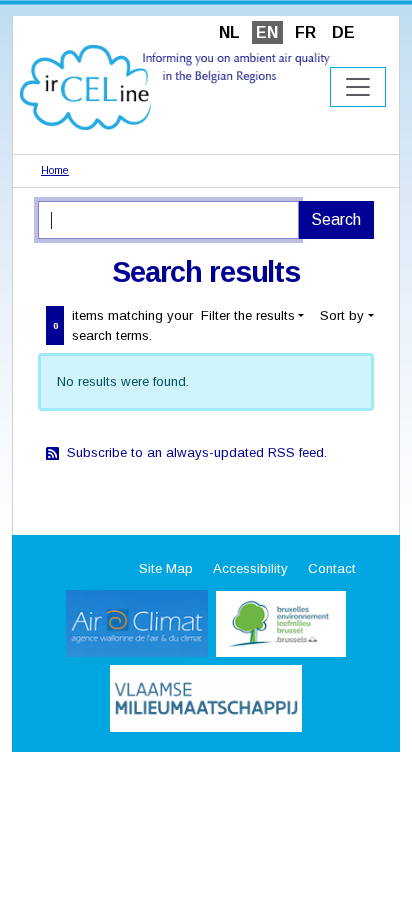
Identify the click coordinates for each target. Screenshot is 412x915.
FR (305, 32)
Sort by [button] (342, 315)
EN (267, 32)
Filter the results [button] (248, 315)
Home (55, 170)
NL (229, 32)
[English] (175, 86)
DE (343, 32)
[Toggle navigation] (358, 87)
